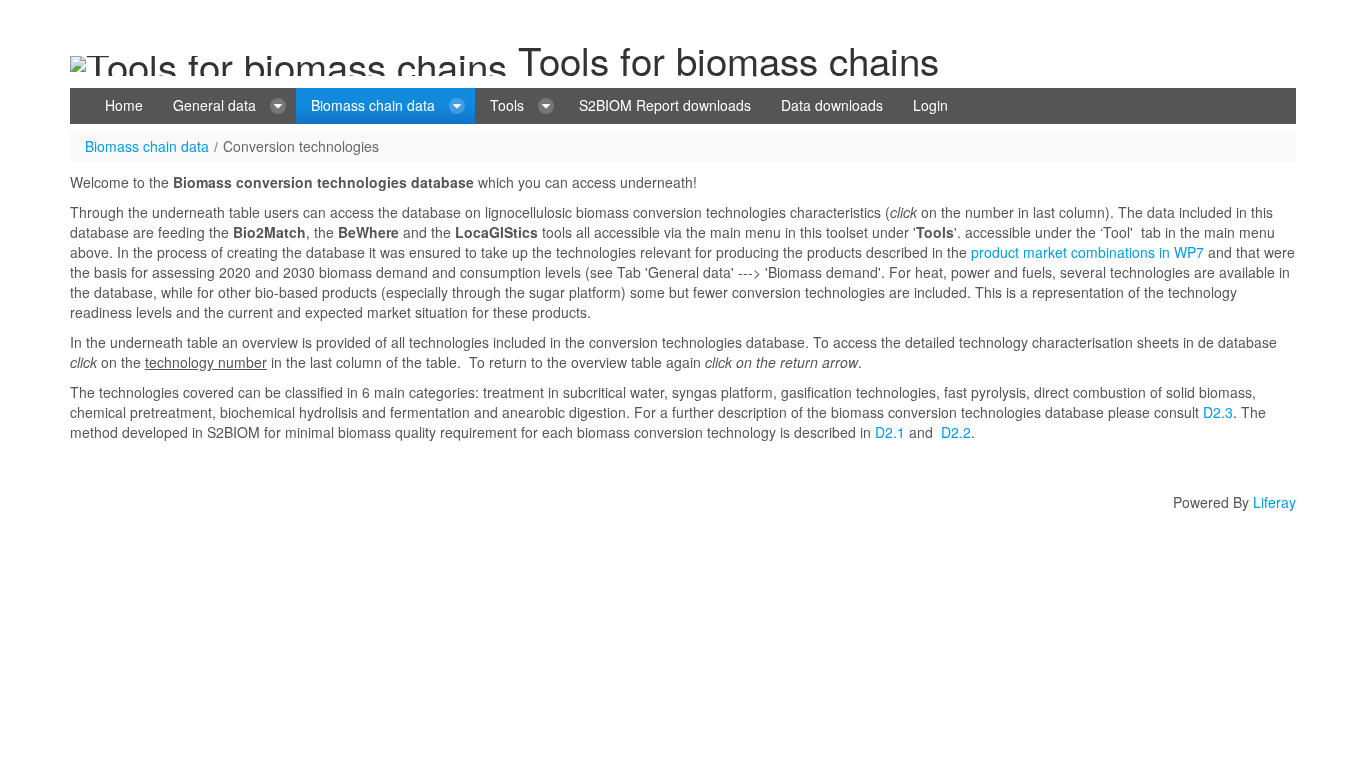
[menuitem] (124, 106)
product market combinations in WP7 (1087, 252)
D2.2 (956, 432)
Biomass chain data (147, 146)
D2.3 (1218, 412)
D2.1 (890, 432)
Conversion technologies (301, 146)
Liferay (1274, 502)
